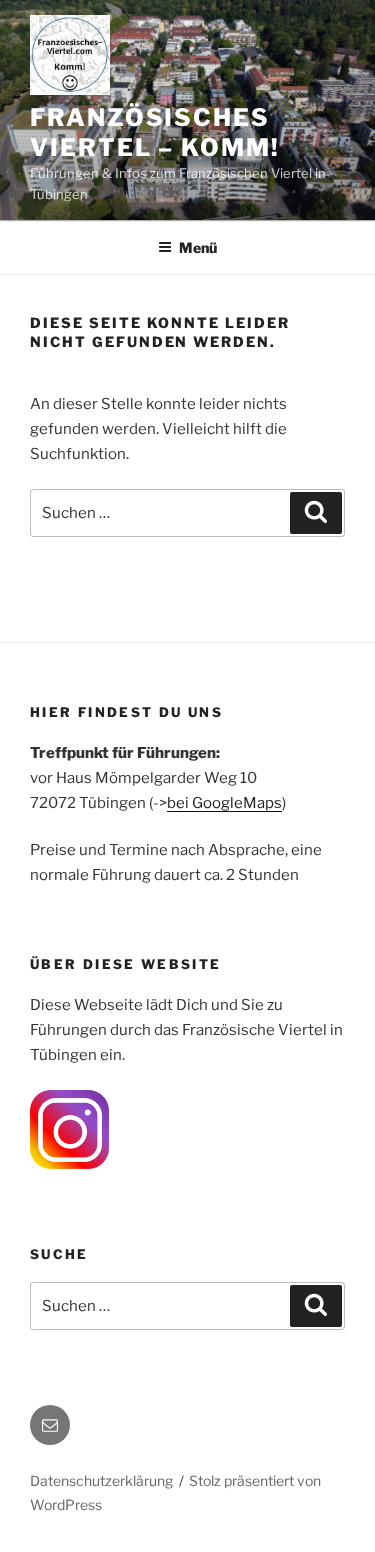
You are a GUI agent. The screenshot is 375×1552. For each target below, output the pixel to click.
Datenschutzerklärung (101, 1480)
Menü (198, 247)
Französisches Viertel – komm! (155, 132)
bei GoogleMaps (224, 803)
